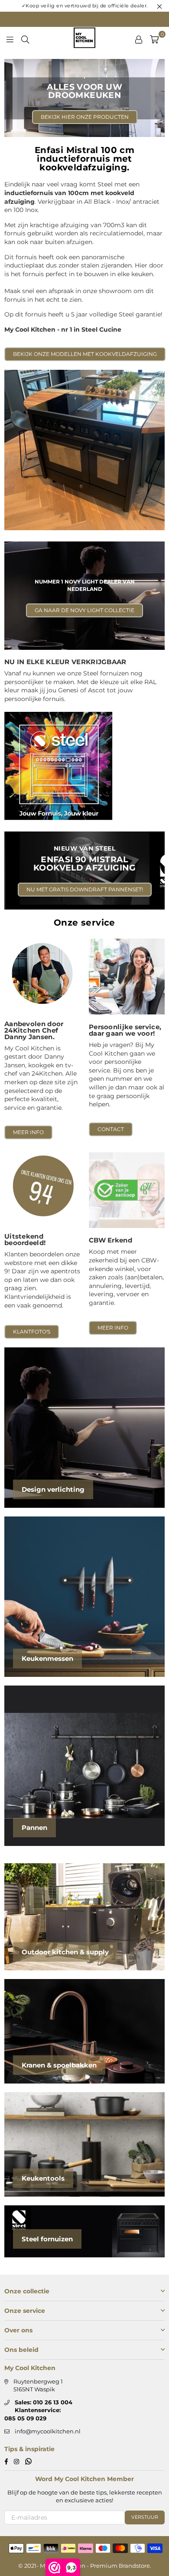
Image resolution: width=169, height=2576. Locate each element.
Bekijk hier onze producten (85, 117)
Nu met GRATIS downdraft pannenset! (85, 889)
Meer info (28, 1132)
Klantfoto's (32, 1332)
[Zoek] (25, 39)
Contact (111, 1129)
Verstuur (145, 2517)
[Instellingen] (139, 39)
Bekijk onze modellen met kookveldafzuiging (85, 354)
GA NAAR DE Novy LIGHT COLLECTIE (84, 610)
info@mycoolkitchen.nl (48, 2431)
